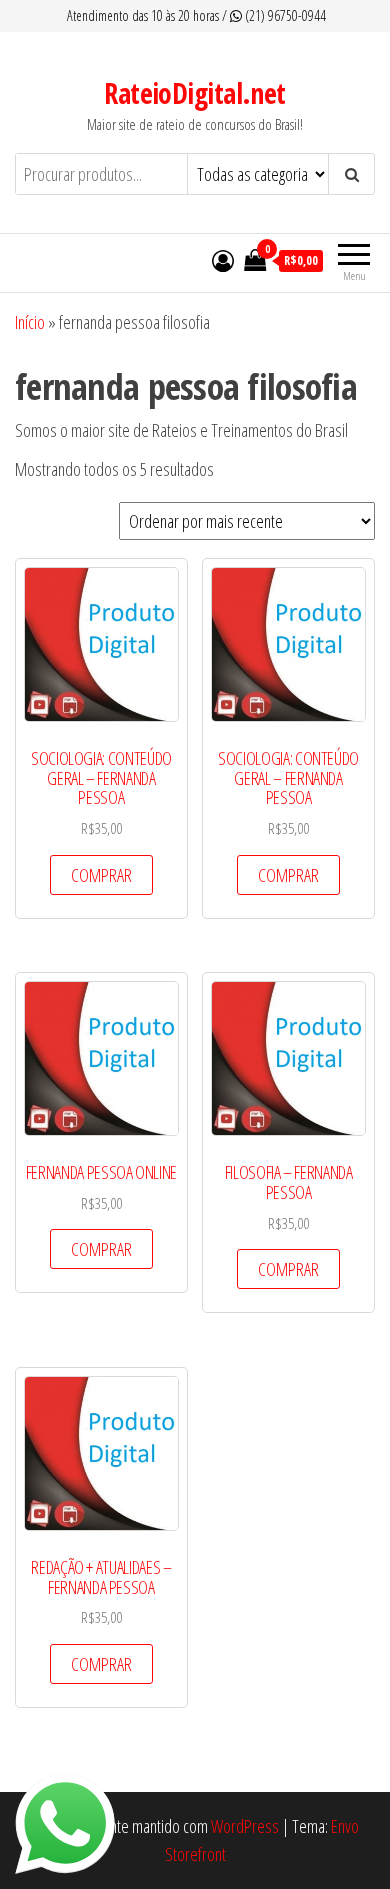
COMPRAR (101, 875)
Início (30, 322)
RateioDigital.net (194, 93)
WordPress (245, 1826)
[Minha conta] (223, 260)
